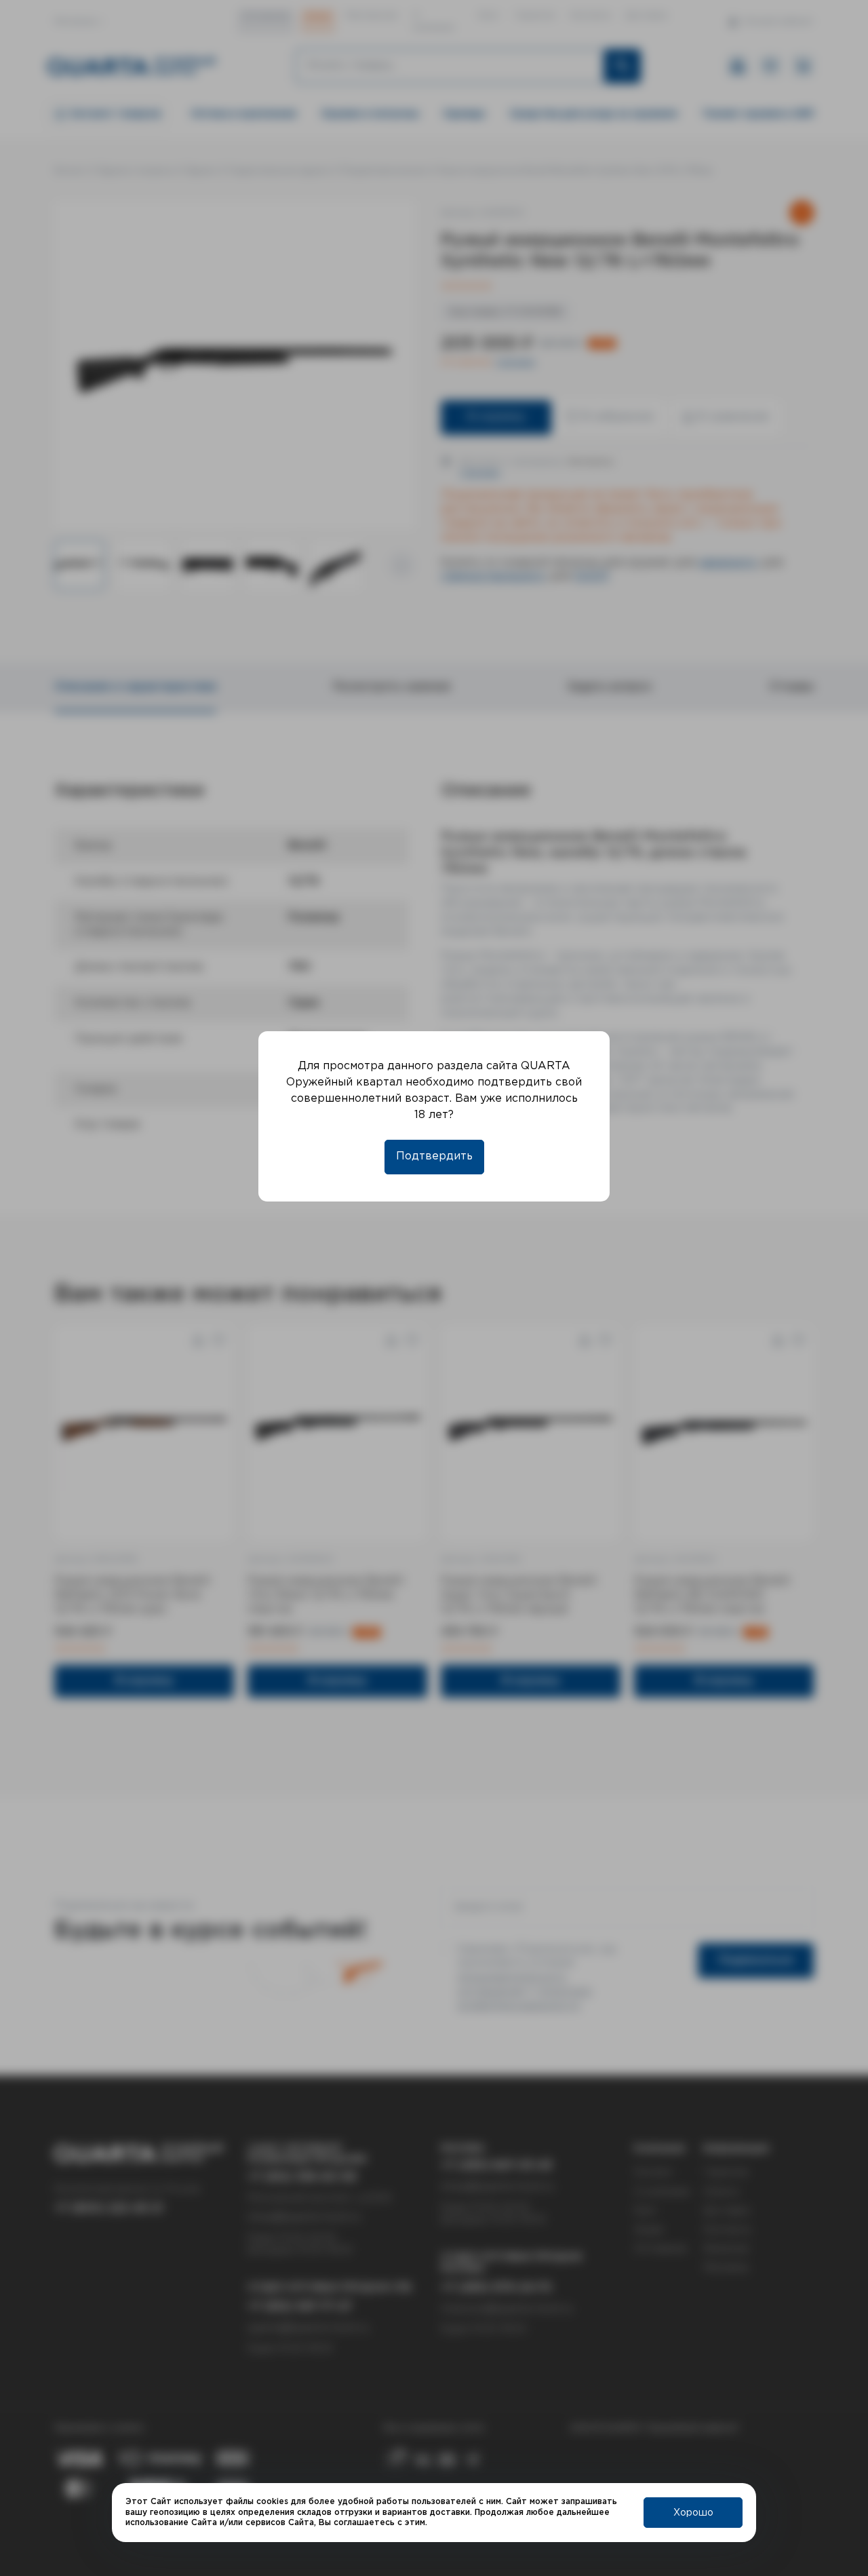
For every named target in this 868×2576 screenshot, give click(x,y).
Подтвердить (434, 1156)
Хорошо (693, 2513)
